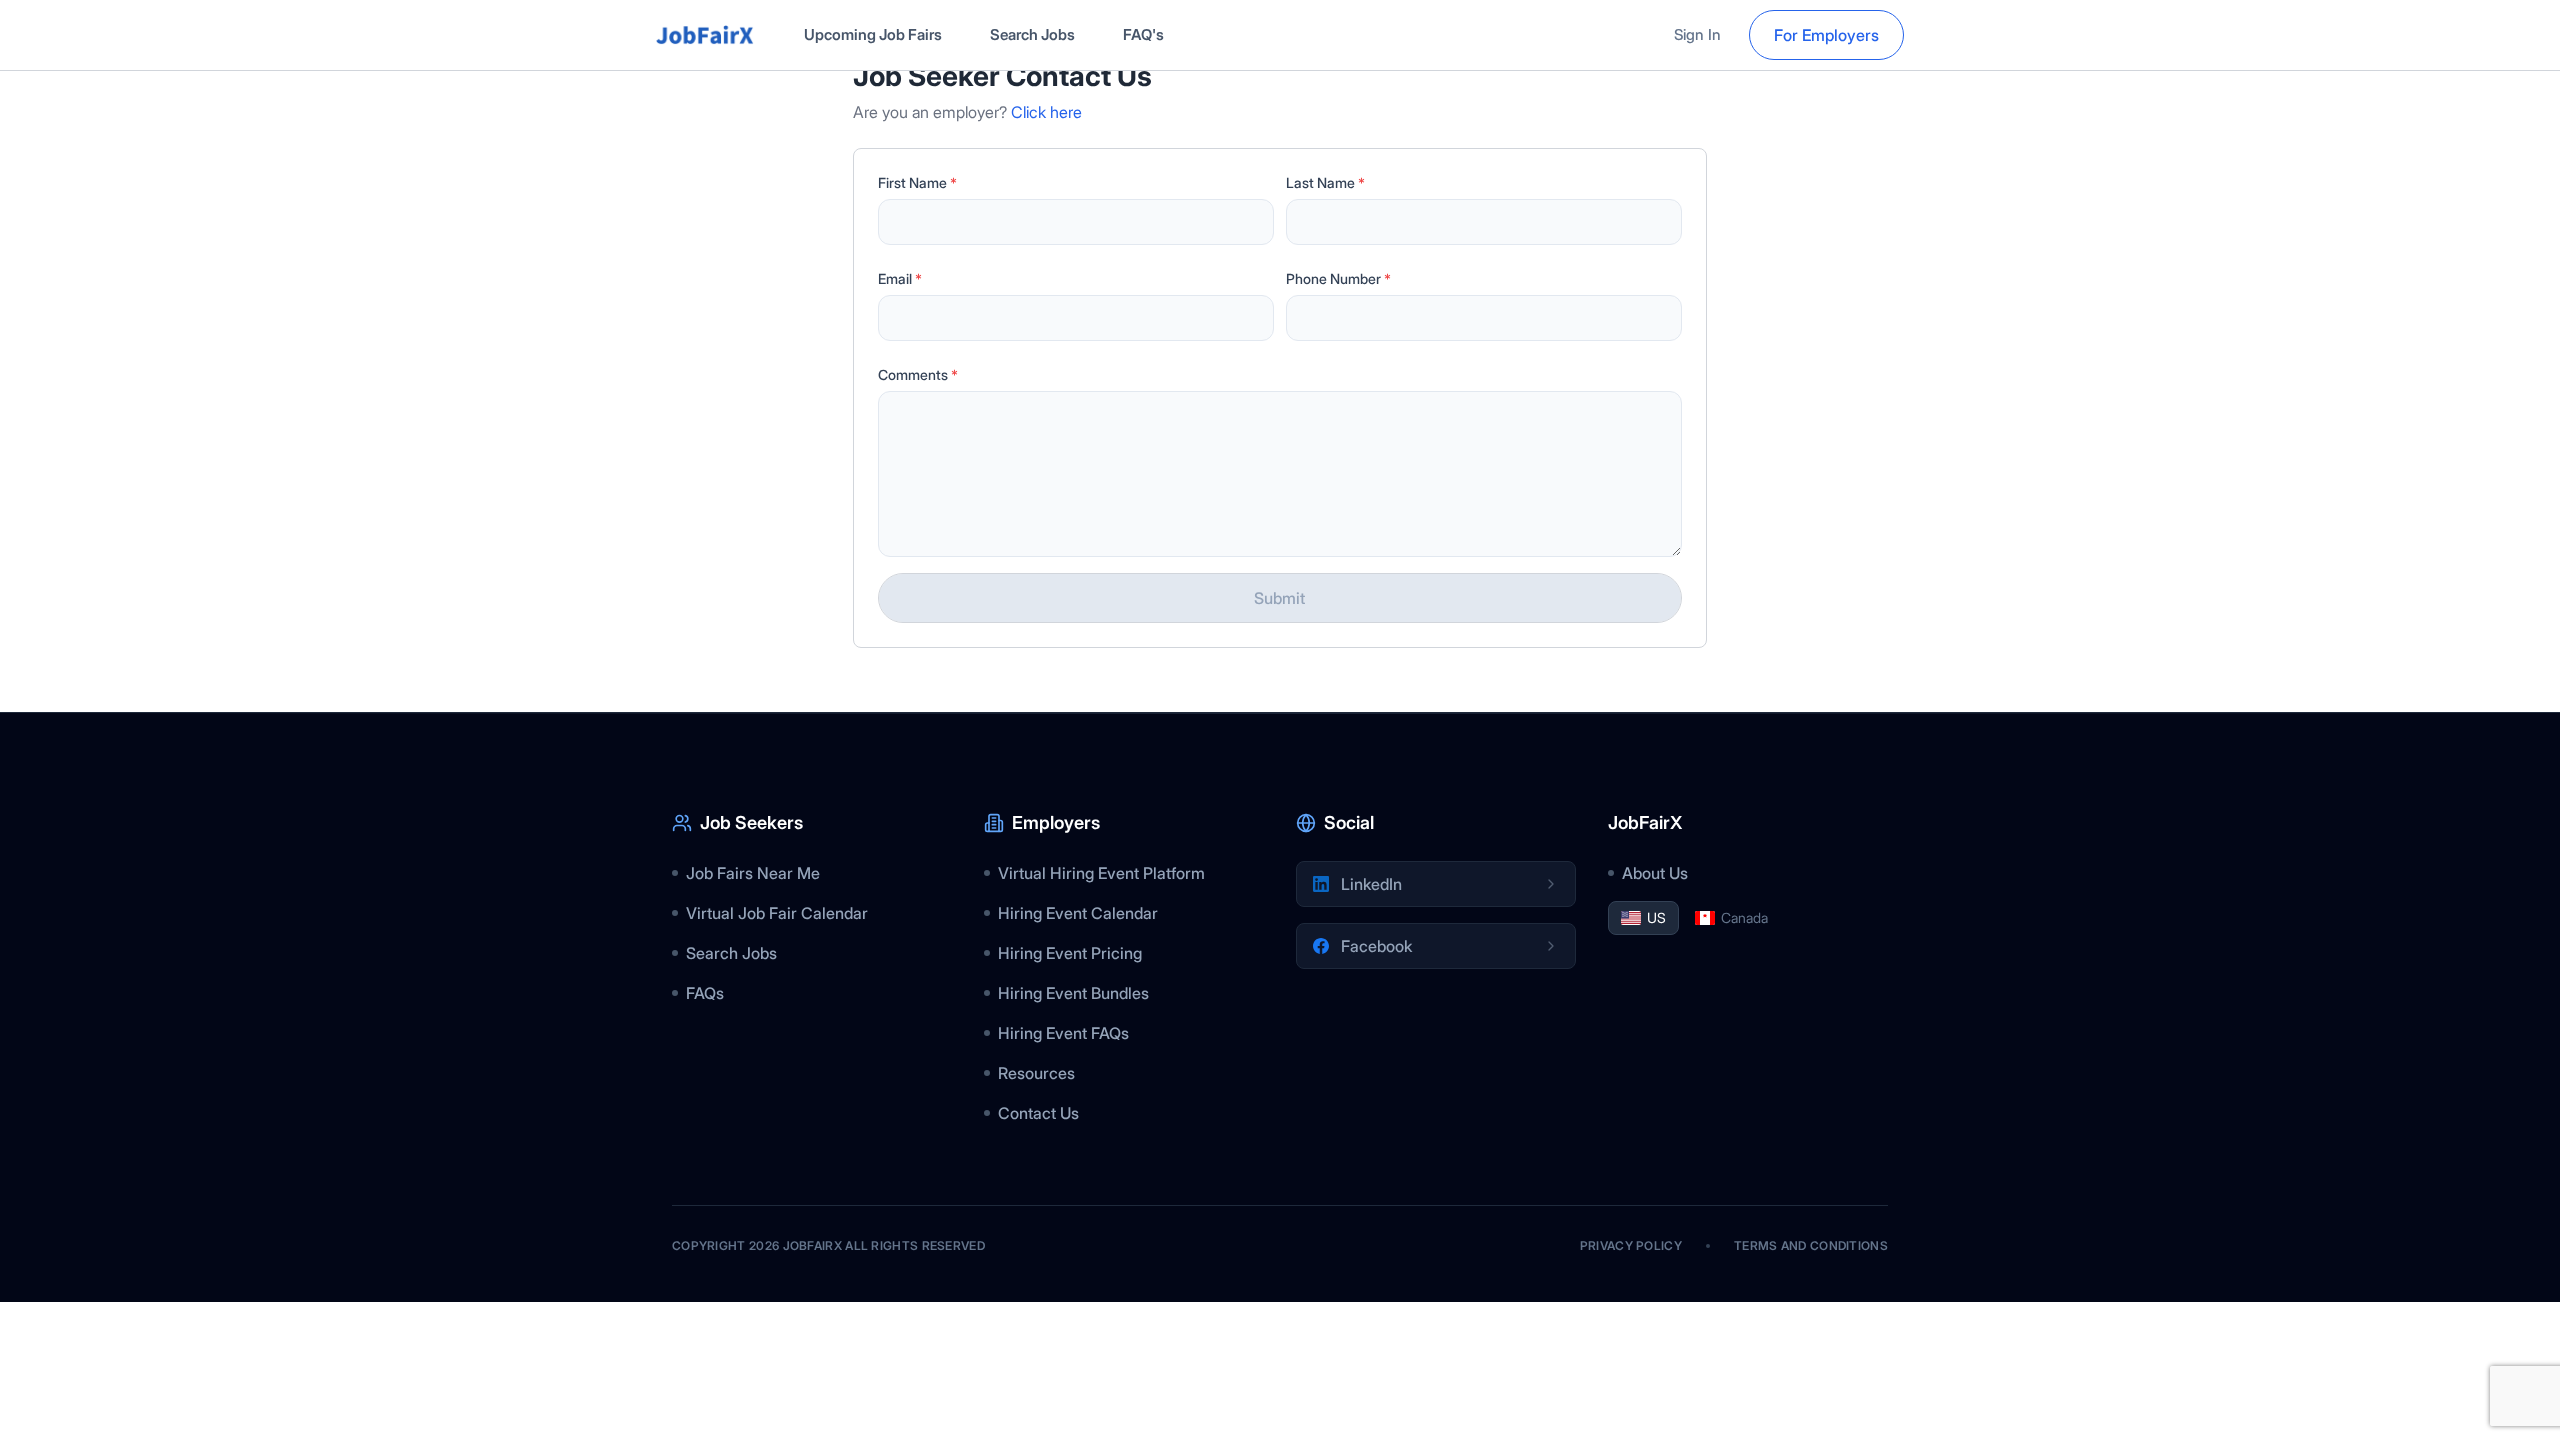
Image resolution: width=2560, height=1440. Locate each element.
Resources (1036, 1073)
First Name (917, 182)
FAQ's (1143, 34)
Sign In (1697, 34)
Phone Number (1338, 278)
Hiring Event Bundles (1073, 993)
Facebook (1376, 946)
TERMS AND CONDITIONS (1811, 1245)
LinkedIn (1371, 884)
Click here (1046, 112)
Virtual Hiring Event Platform (1101, 873)
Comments (918, 374)
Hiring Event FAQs (1063, 1033)
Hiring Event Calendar (1078, 913)
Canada (1744, 917)
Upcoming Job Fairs (873, 34)
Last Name (1325, 182)
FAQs (705, 993)
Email (900, 278)
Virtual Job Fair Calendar (777, 913)
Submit (1279, 598)
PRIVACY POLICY (1631, 1245)
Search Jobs (1032, 34)
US (1656, 917)
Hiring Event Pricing (1070, 953)
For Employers (1826, 35)
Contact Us (1038, 1113)
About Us (1655, 873)
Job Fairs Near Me (753, 873)
